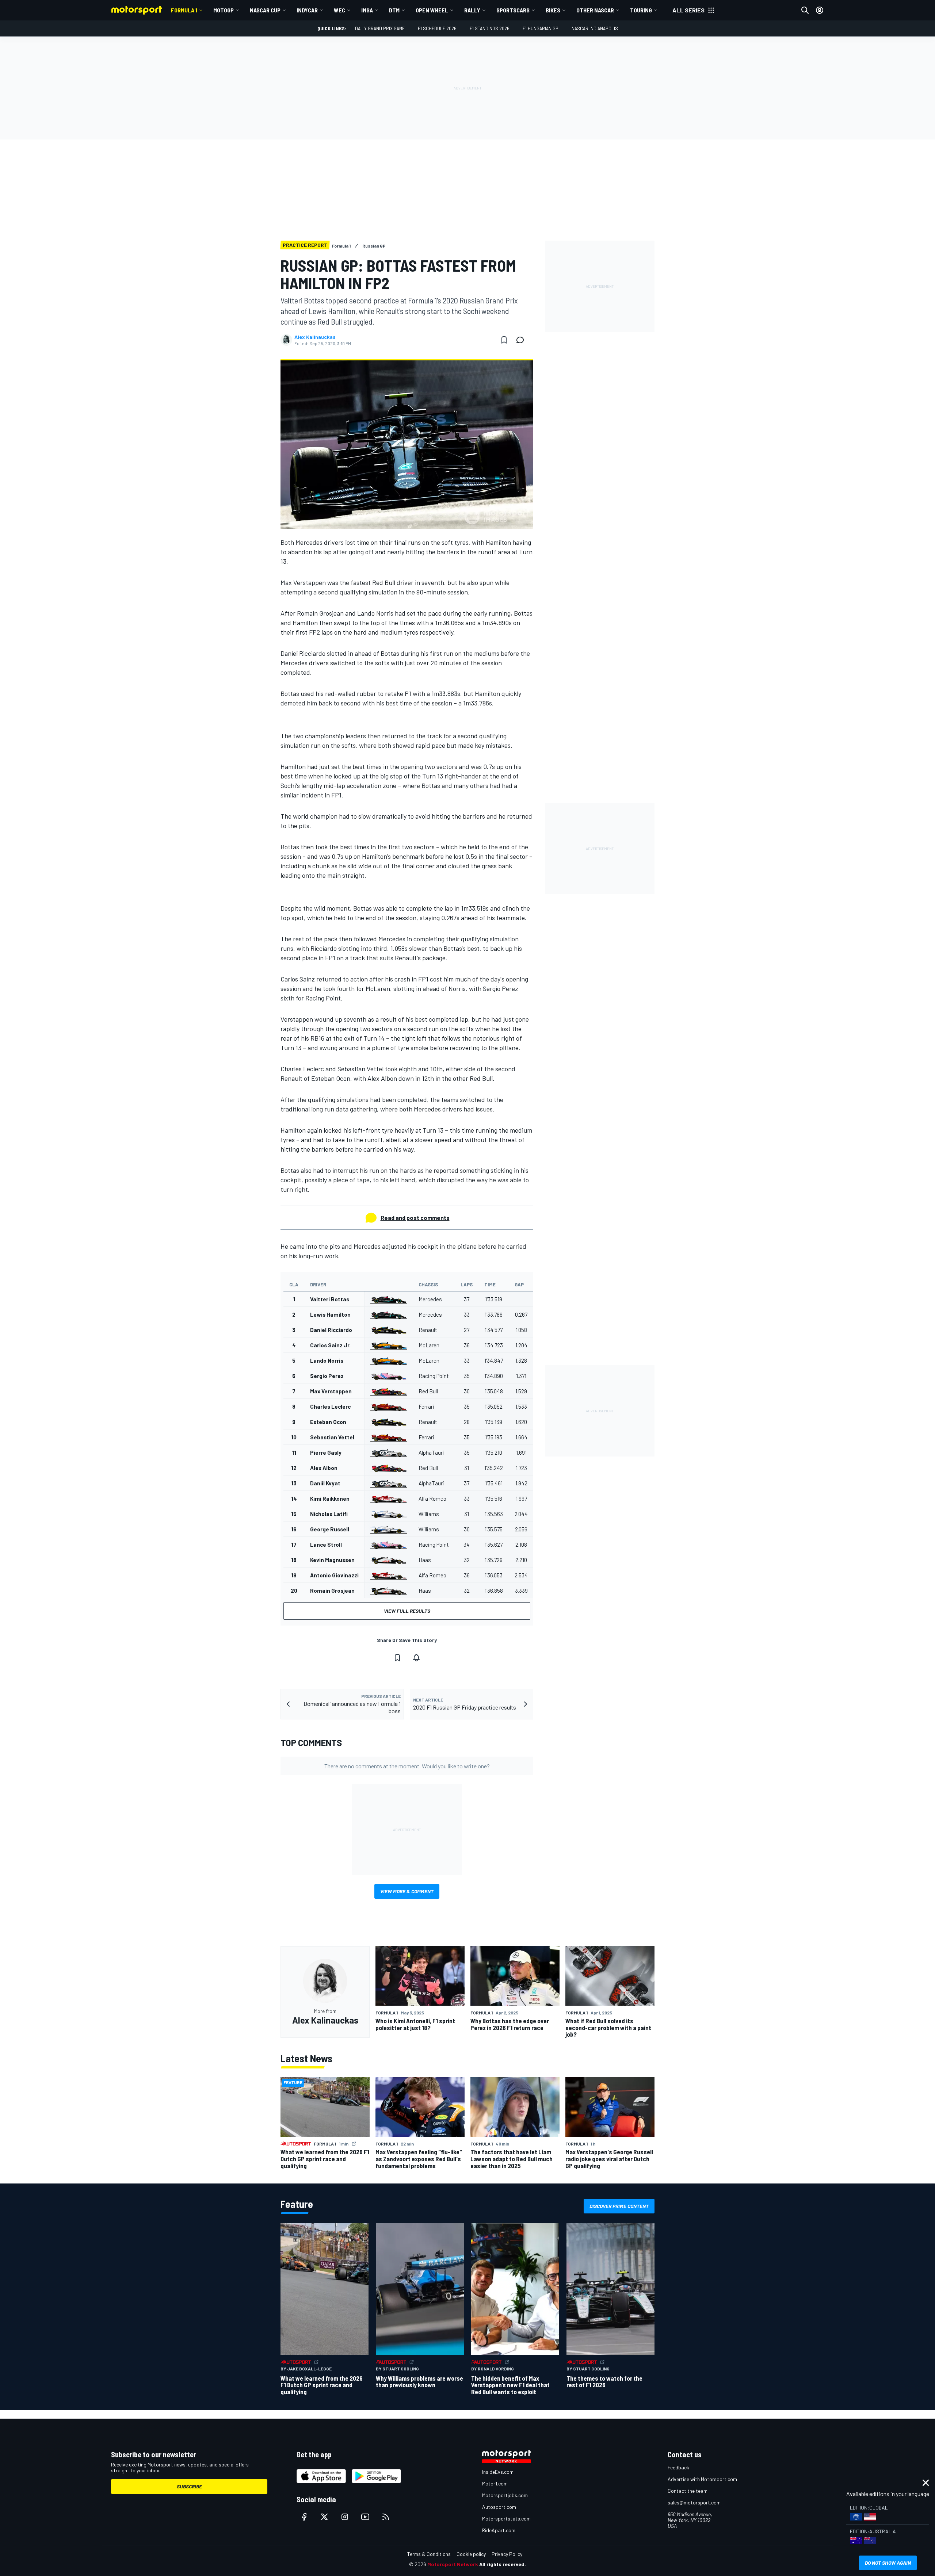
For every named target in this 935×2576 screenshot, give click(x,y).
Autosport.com (499, 2507)
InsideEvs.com (498, 2472)
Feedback (678, 2467)
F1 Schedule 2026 (437, 28)
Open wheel (432, 10)
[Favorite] (504, 340)
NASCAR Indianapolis (595, 28)
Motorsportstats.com (506, 2518)
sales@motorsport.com (694, 2502)
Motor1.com (495, 2483)
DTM (394, 10)
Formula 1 (184, 10)
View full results (407, 1611)
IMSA (367, 10)
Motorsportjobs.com (505, 2495)
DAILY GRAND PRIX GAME (380, 28)
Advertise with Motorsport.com (702, 2479)
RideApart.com (499, 2530)
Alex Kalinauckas (315, 337)
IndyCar (307, 10)
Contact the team (688, 2491)
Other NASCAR (595, 10)
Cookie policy (471, 2554)
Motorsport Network (453, 2564)
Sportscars (513, 10)
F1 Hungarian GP (541, 28)
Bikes (553, 10)
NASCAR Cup (265, 10)
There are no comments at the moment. (407, 1766)
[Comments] (522, 340)
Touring (641, 10)
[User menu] (820, 10)
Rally (472, 10)
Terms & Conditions (429, 2554)
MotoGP (224, 10)
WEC (339, 10)
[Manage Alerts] (416, 1658)
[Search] (805, 10)
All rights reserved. (503, 2564)
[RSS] (386, 2517)
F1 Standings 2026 (490, 28)
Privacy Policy (507, 2554)
